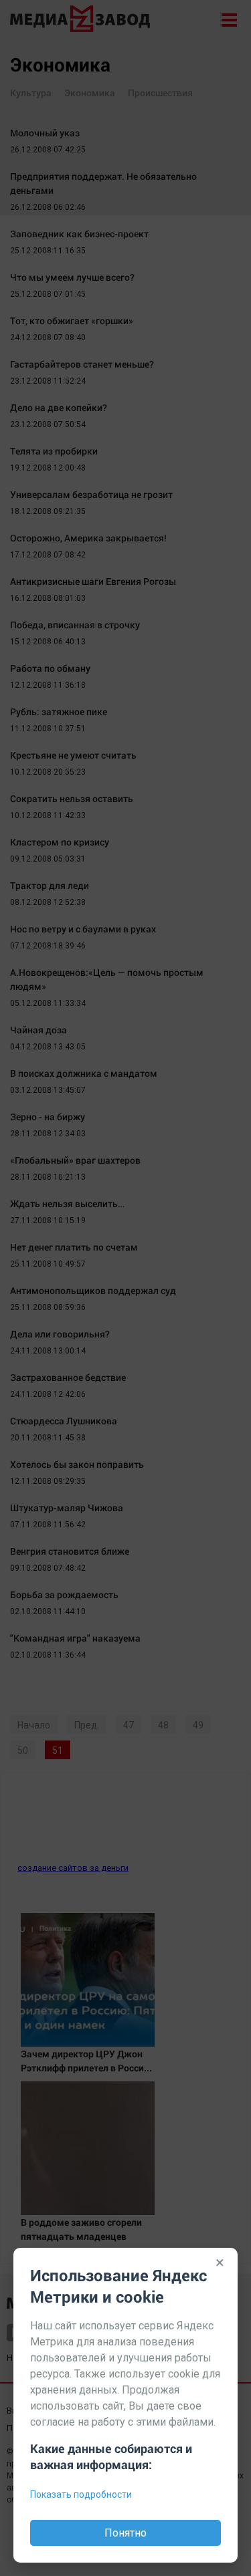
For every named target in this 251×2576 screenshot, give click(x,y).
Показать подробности (81, 2494)
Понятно (125, 2533)
